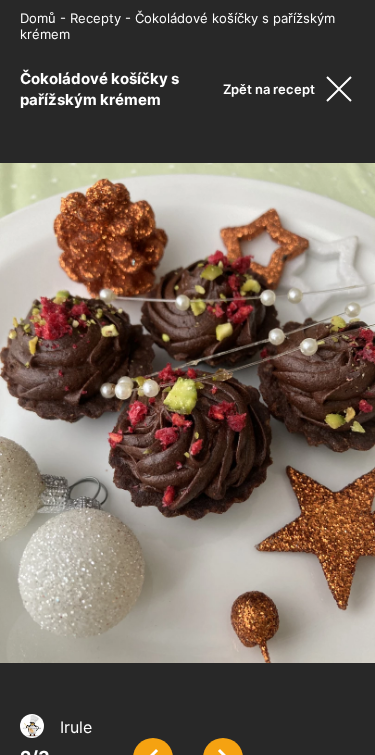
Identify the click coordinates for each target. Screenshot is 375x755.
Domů (38, 18)
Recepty (95, 18)
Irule (76, 727)
